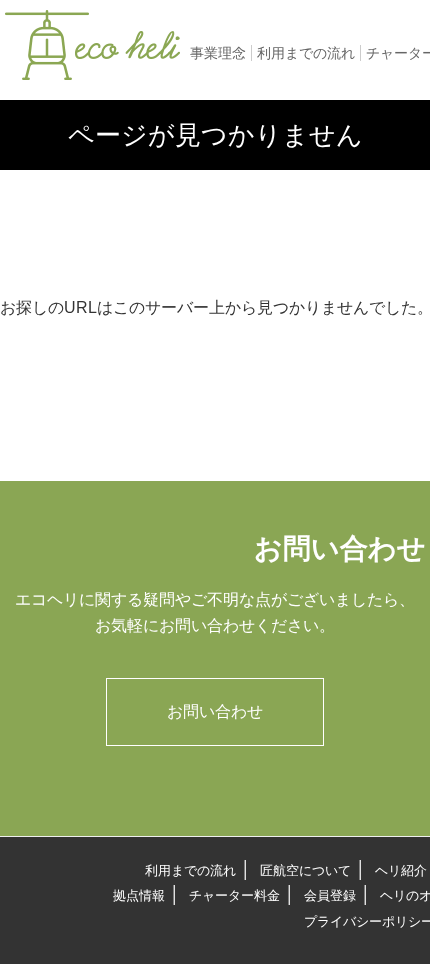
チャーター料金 (234, 895)
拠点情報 (139, 895)
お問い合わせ (215, 711)
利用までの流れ (306, 53)
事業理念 (218, 53)
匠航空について (305, 870)
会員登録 (330, 895)
